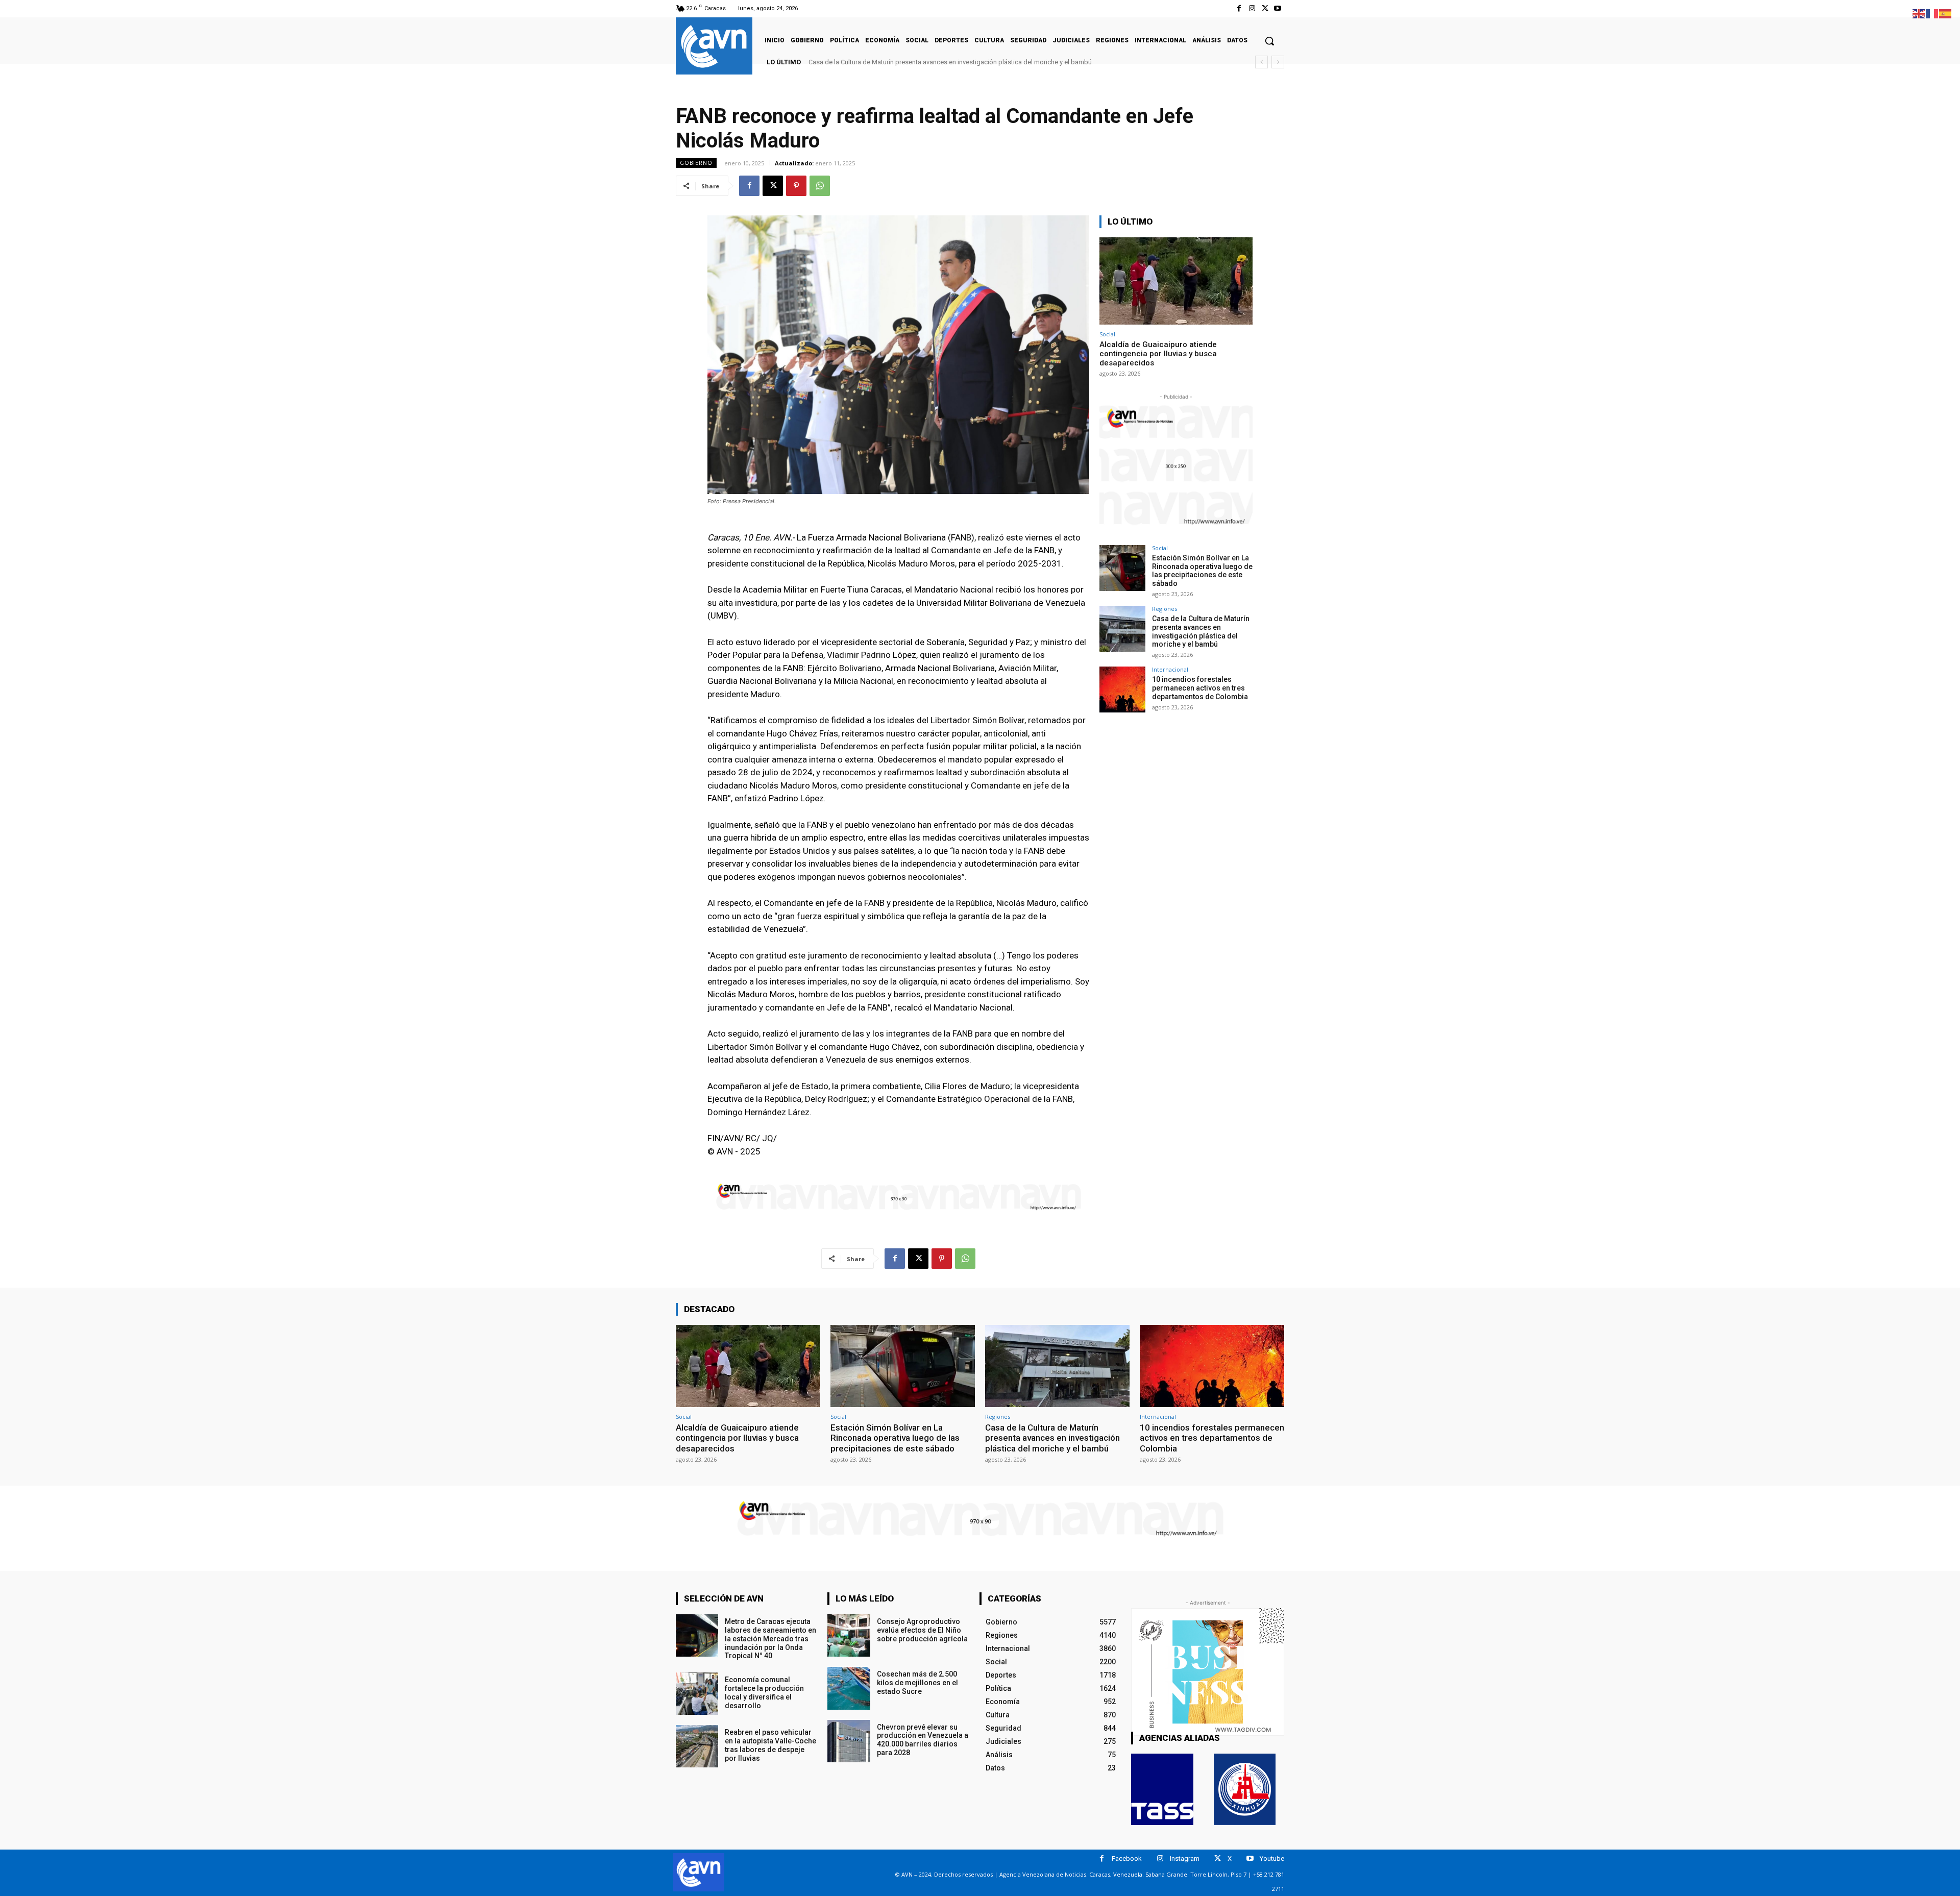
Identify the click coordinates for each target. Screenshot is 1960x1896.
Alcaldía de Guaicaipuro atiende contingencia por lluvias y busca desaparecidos (1158, 354)
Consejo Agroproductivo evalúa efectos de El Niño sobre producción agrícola (922, 1630)
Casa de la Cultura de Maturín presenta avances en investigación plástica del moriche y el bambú (1201, 631)
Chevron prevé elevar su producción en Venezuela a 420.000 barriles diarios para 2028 (923, 1740)
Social (1107, 334)
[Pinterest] (796, 186)
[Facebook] (1239, 8)
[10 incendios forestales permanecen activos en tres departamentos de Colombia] (1122, 690)
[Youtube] (1278, 8)
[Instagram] (1252, 8)
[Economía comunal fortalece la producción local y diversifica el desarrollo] (697, 1694)
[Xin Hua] (1245, 1789)
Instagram (1185, 1858)
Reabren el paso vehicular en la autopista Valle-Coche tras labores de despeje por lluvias (770, 1745)
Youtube (1272, 1858)
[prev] (1261, 62)
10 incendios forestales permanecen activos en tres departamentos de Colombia (928, 62)
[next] (1278, 62)
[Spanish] (1946, 13)
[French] (1932, 13)
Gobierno (696, 163)
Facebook (1127, 1858)
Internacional (1170, 669)
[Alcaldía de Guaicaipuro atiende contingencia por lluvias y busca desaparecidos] (1176, 281)
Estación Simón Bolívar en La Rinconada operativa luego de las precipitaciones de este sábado (1202, 571)
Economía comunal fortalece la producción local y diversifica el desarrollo (764, 1692)
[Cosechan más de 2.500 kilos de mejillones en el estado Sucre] (849, 1688)
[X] (1265, 8)
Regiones (1165, 609)
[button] (1269, 41)
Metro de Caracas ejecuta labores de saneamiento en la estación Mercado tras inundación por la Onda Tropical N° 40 (770, 1639)
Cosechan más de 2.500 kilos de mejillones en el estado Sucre (917, 1683)
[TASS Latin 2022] (1162, 1789)
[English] (1919, 13)
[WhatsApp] (820, 186)
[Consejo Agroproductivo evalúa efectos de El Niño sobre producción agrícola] (849, 1635)
